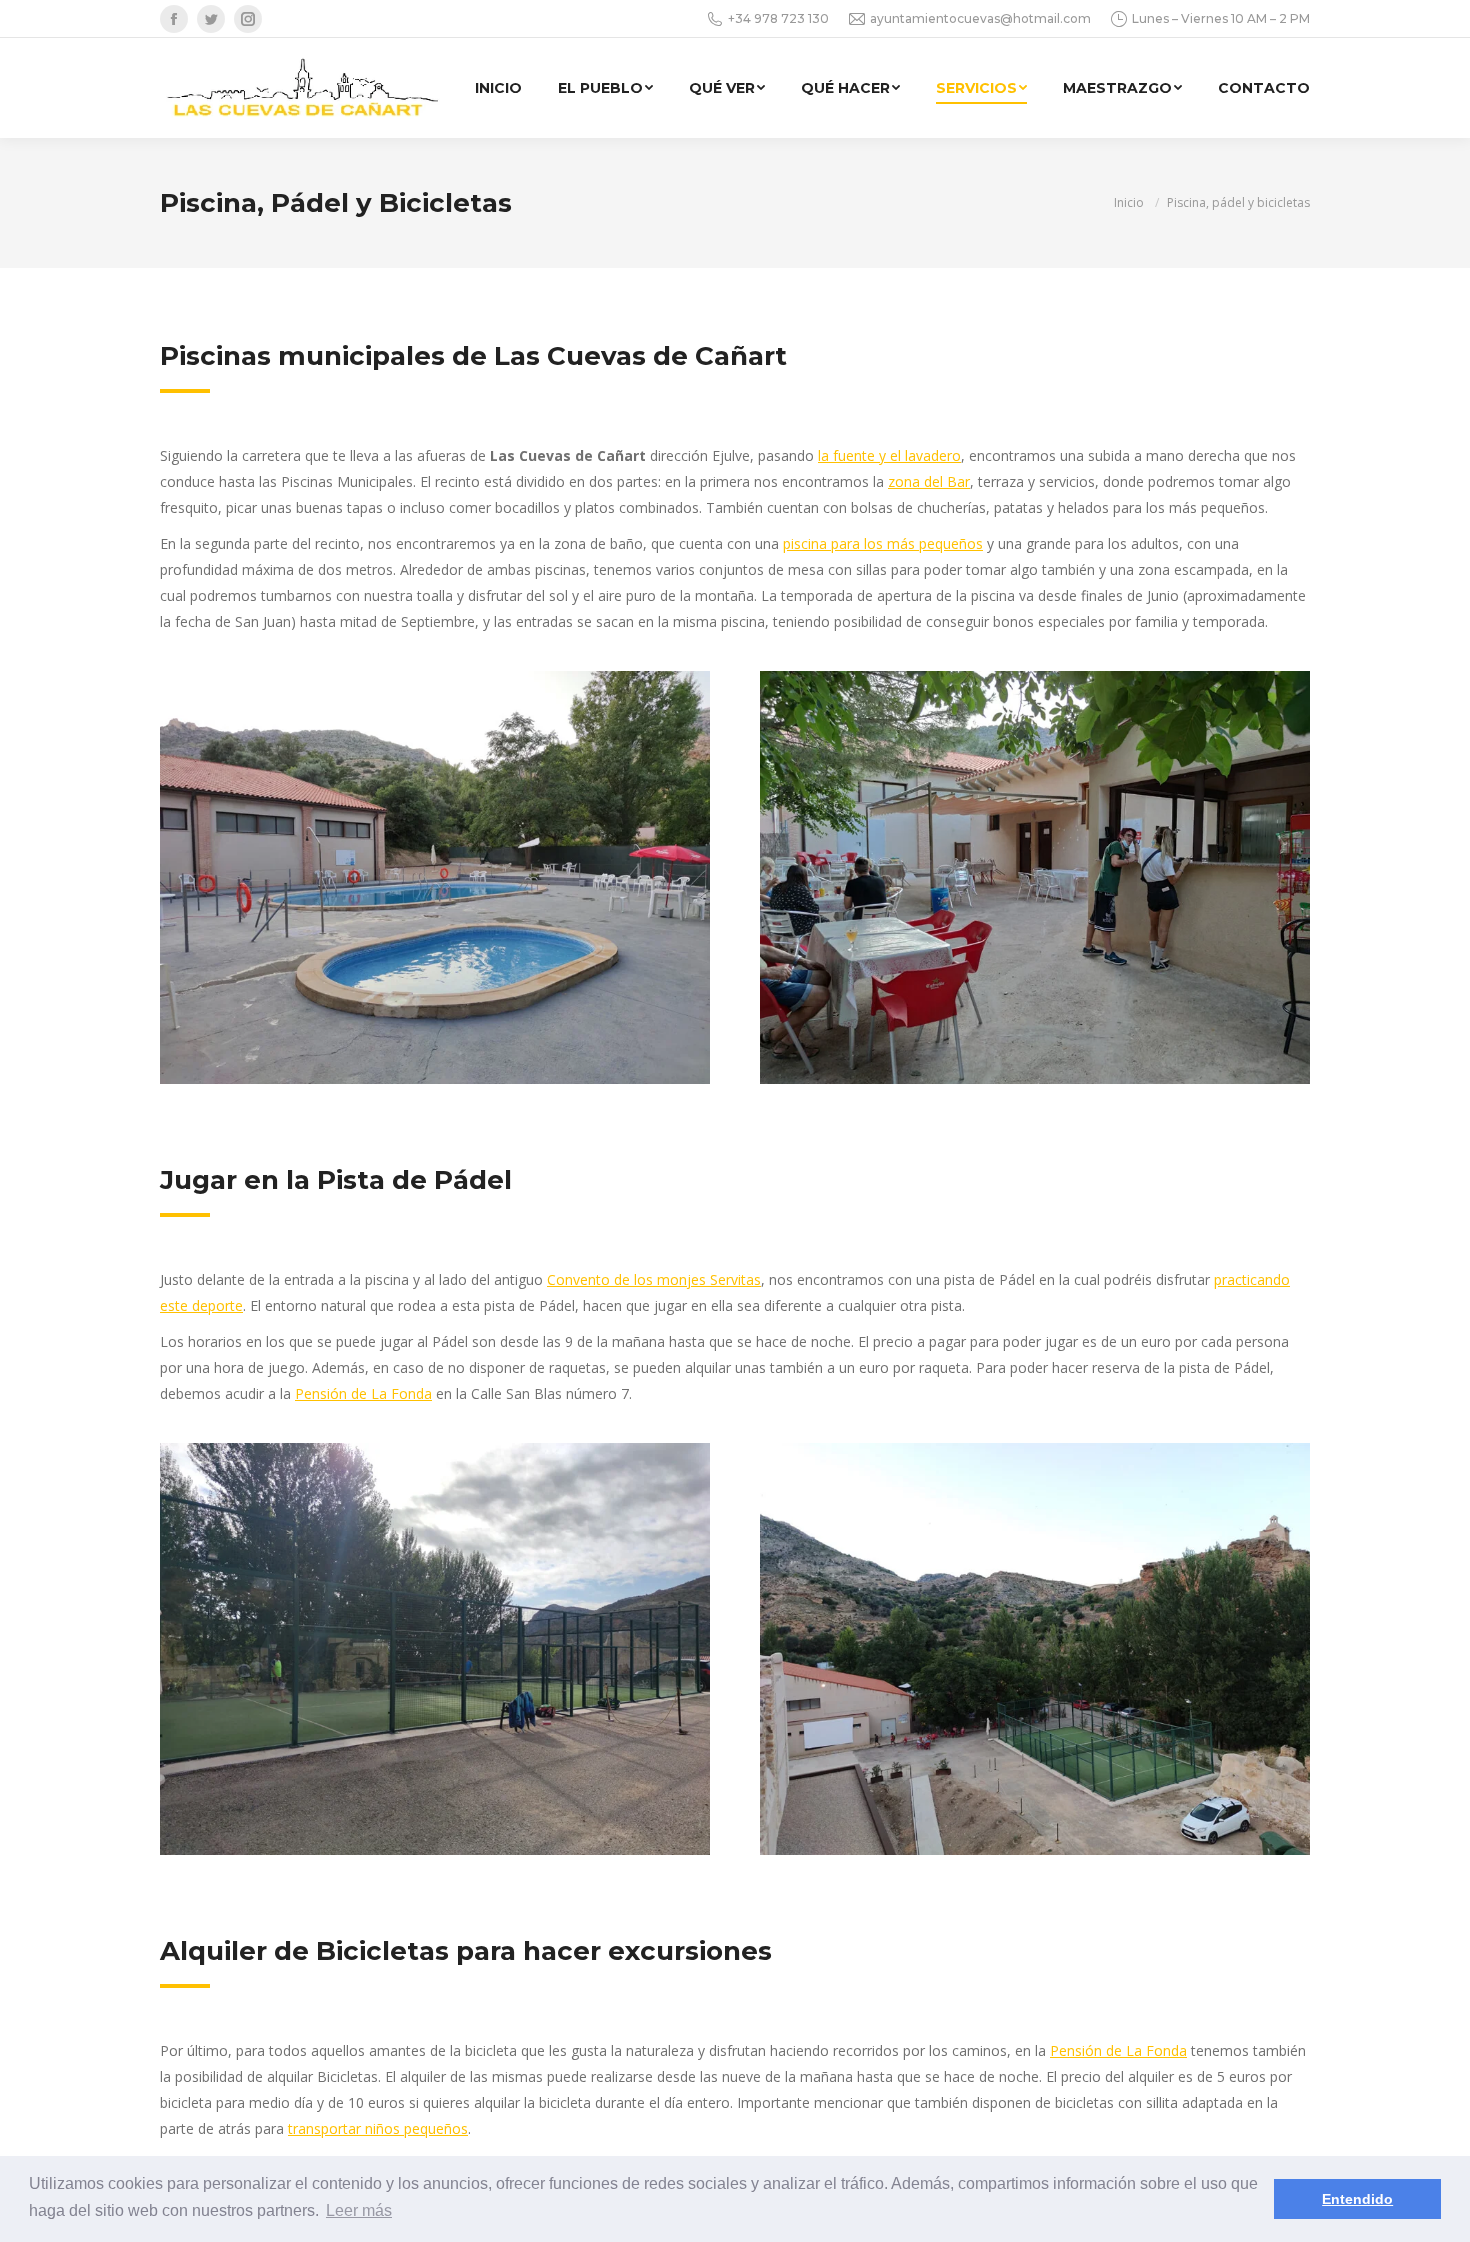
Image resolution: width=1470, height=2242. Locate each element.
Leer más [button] (359, 2210)
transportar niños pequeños (378, 2128)
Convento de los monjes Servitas (654, 1279)
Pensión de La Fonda (363, 1393)
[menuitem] (498, 88)
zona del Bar (929, 481)
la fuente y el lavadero (889, 455)
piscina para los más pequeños (883, 543)
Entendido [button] (1357, 2199)
